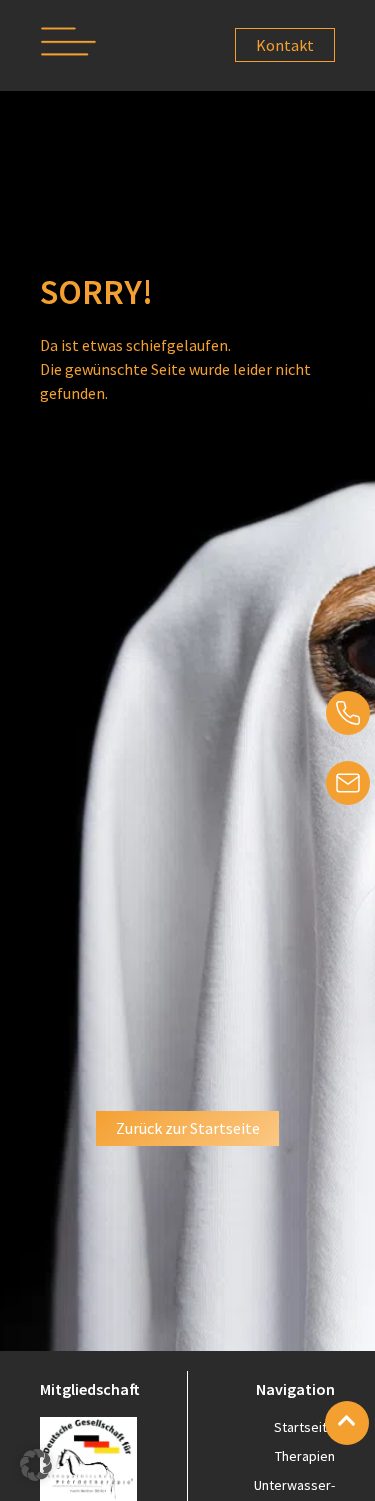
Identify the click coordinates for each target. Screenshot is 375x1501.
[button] (68, 45)
